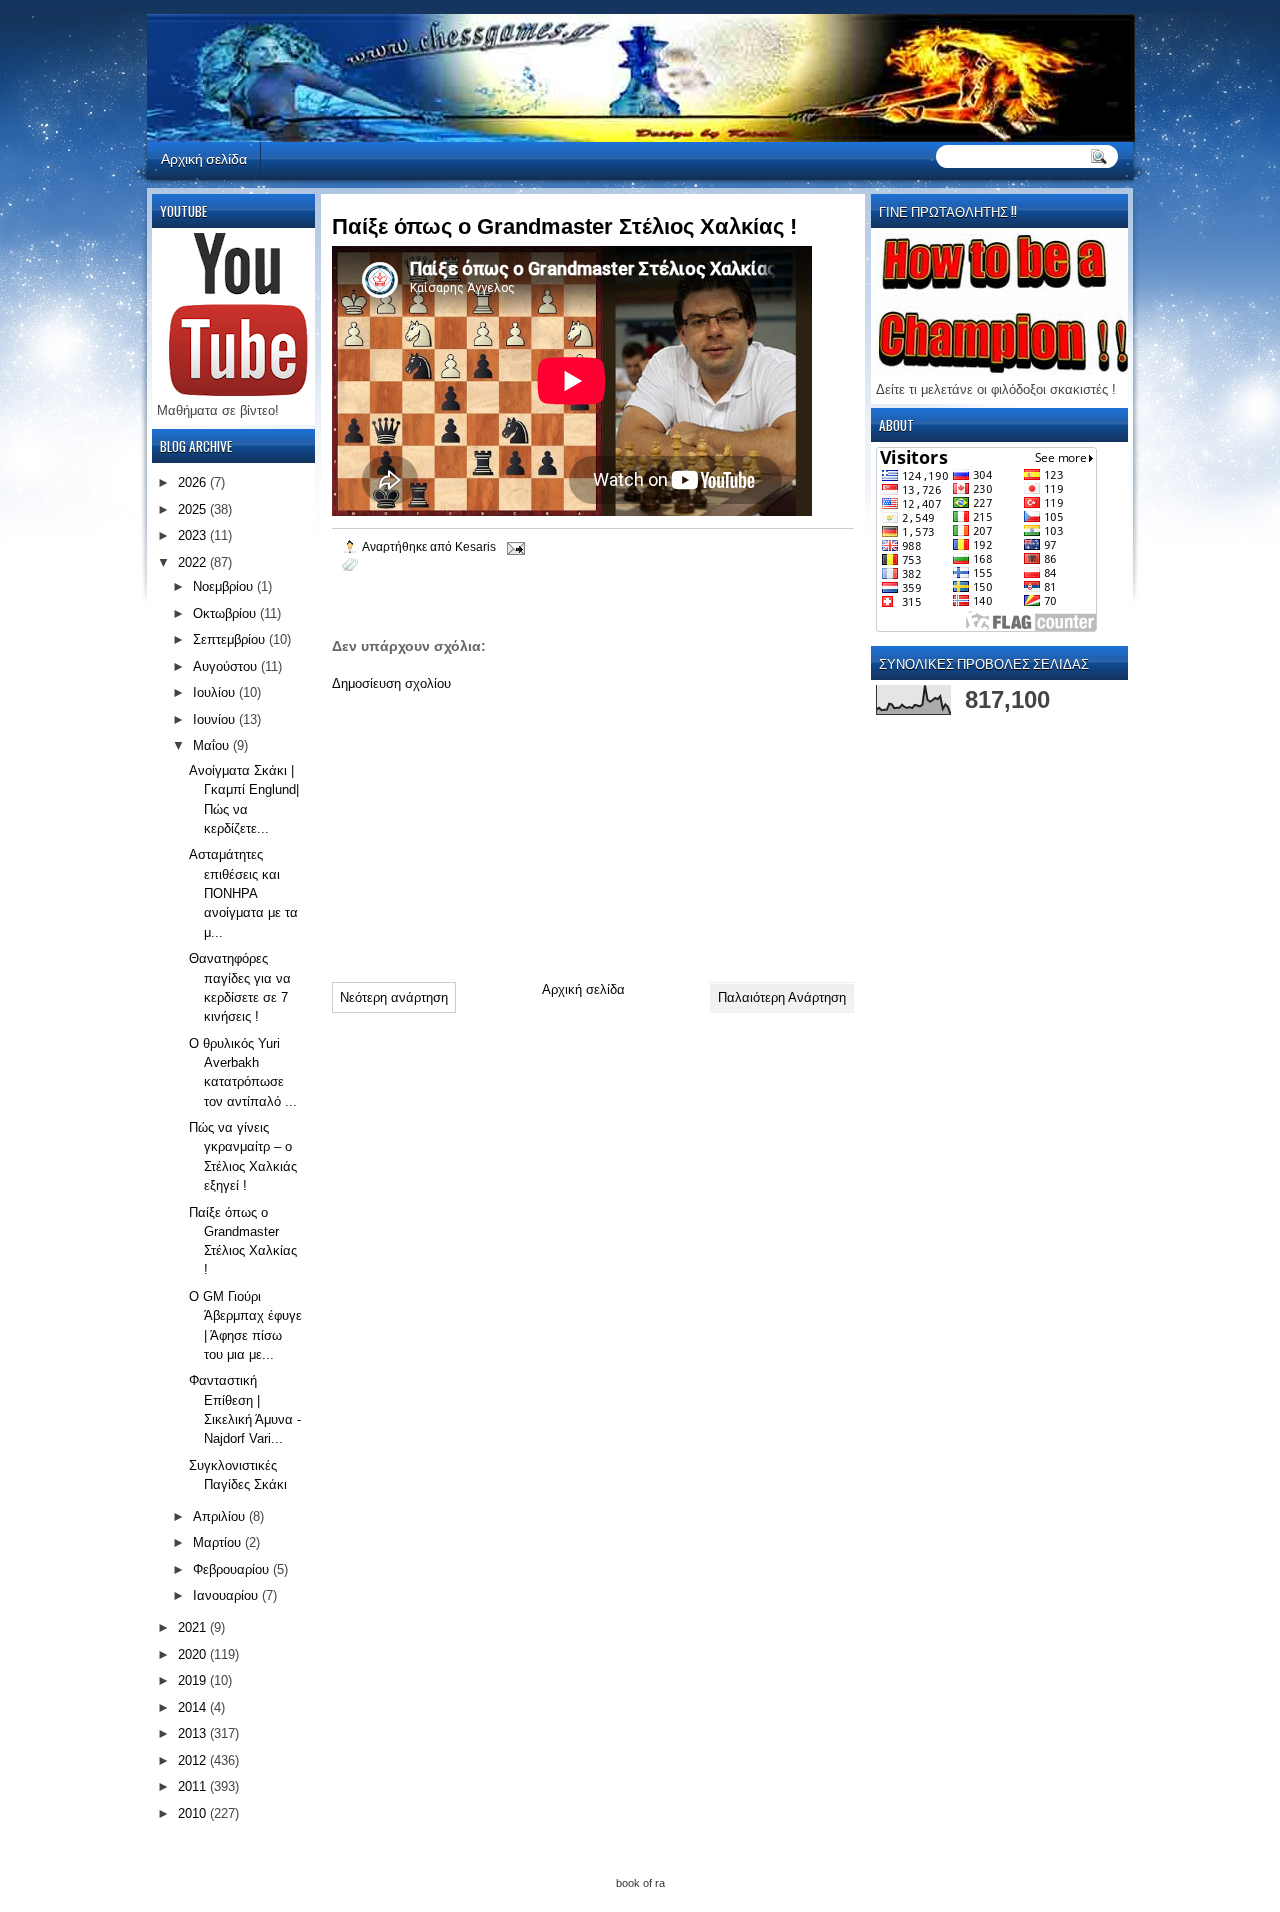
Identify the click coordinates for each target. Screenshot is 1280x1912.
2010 (194, 1813)
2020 (194, 1654)
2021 (194, 1627)
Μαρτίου (219, 1542)
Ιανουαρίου (227, 1595)
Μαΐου (213, 745)
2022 (194, 562)
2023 (194, 535)
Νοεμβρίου (225, 586)
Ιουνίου (216, 719)
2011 (194, 1786)
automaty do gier (186, 5)
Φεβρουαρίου (233, 1569)
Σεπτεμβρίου (231, 639)
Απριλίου (221, 1516)
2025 (194, 509)
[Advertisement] (482, 829)
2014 (194, 1707)
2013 (194, 1733)
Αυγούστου (227, 666)
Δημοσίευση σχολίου (391, 683)
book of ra (640, 1883)
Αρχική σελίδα (204, 157)
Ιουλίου (216, 692)
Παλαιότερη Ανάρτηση (782, 997)
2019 (194, 1680)
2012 (194, 1760)
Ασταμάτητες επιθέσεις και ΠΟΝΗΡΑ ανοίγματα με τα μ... (243, 893)
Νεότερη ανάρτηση (394, 997)
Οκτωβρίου (226, 613)
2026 (194, 482)
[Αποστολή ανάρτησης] (514, 546)
